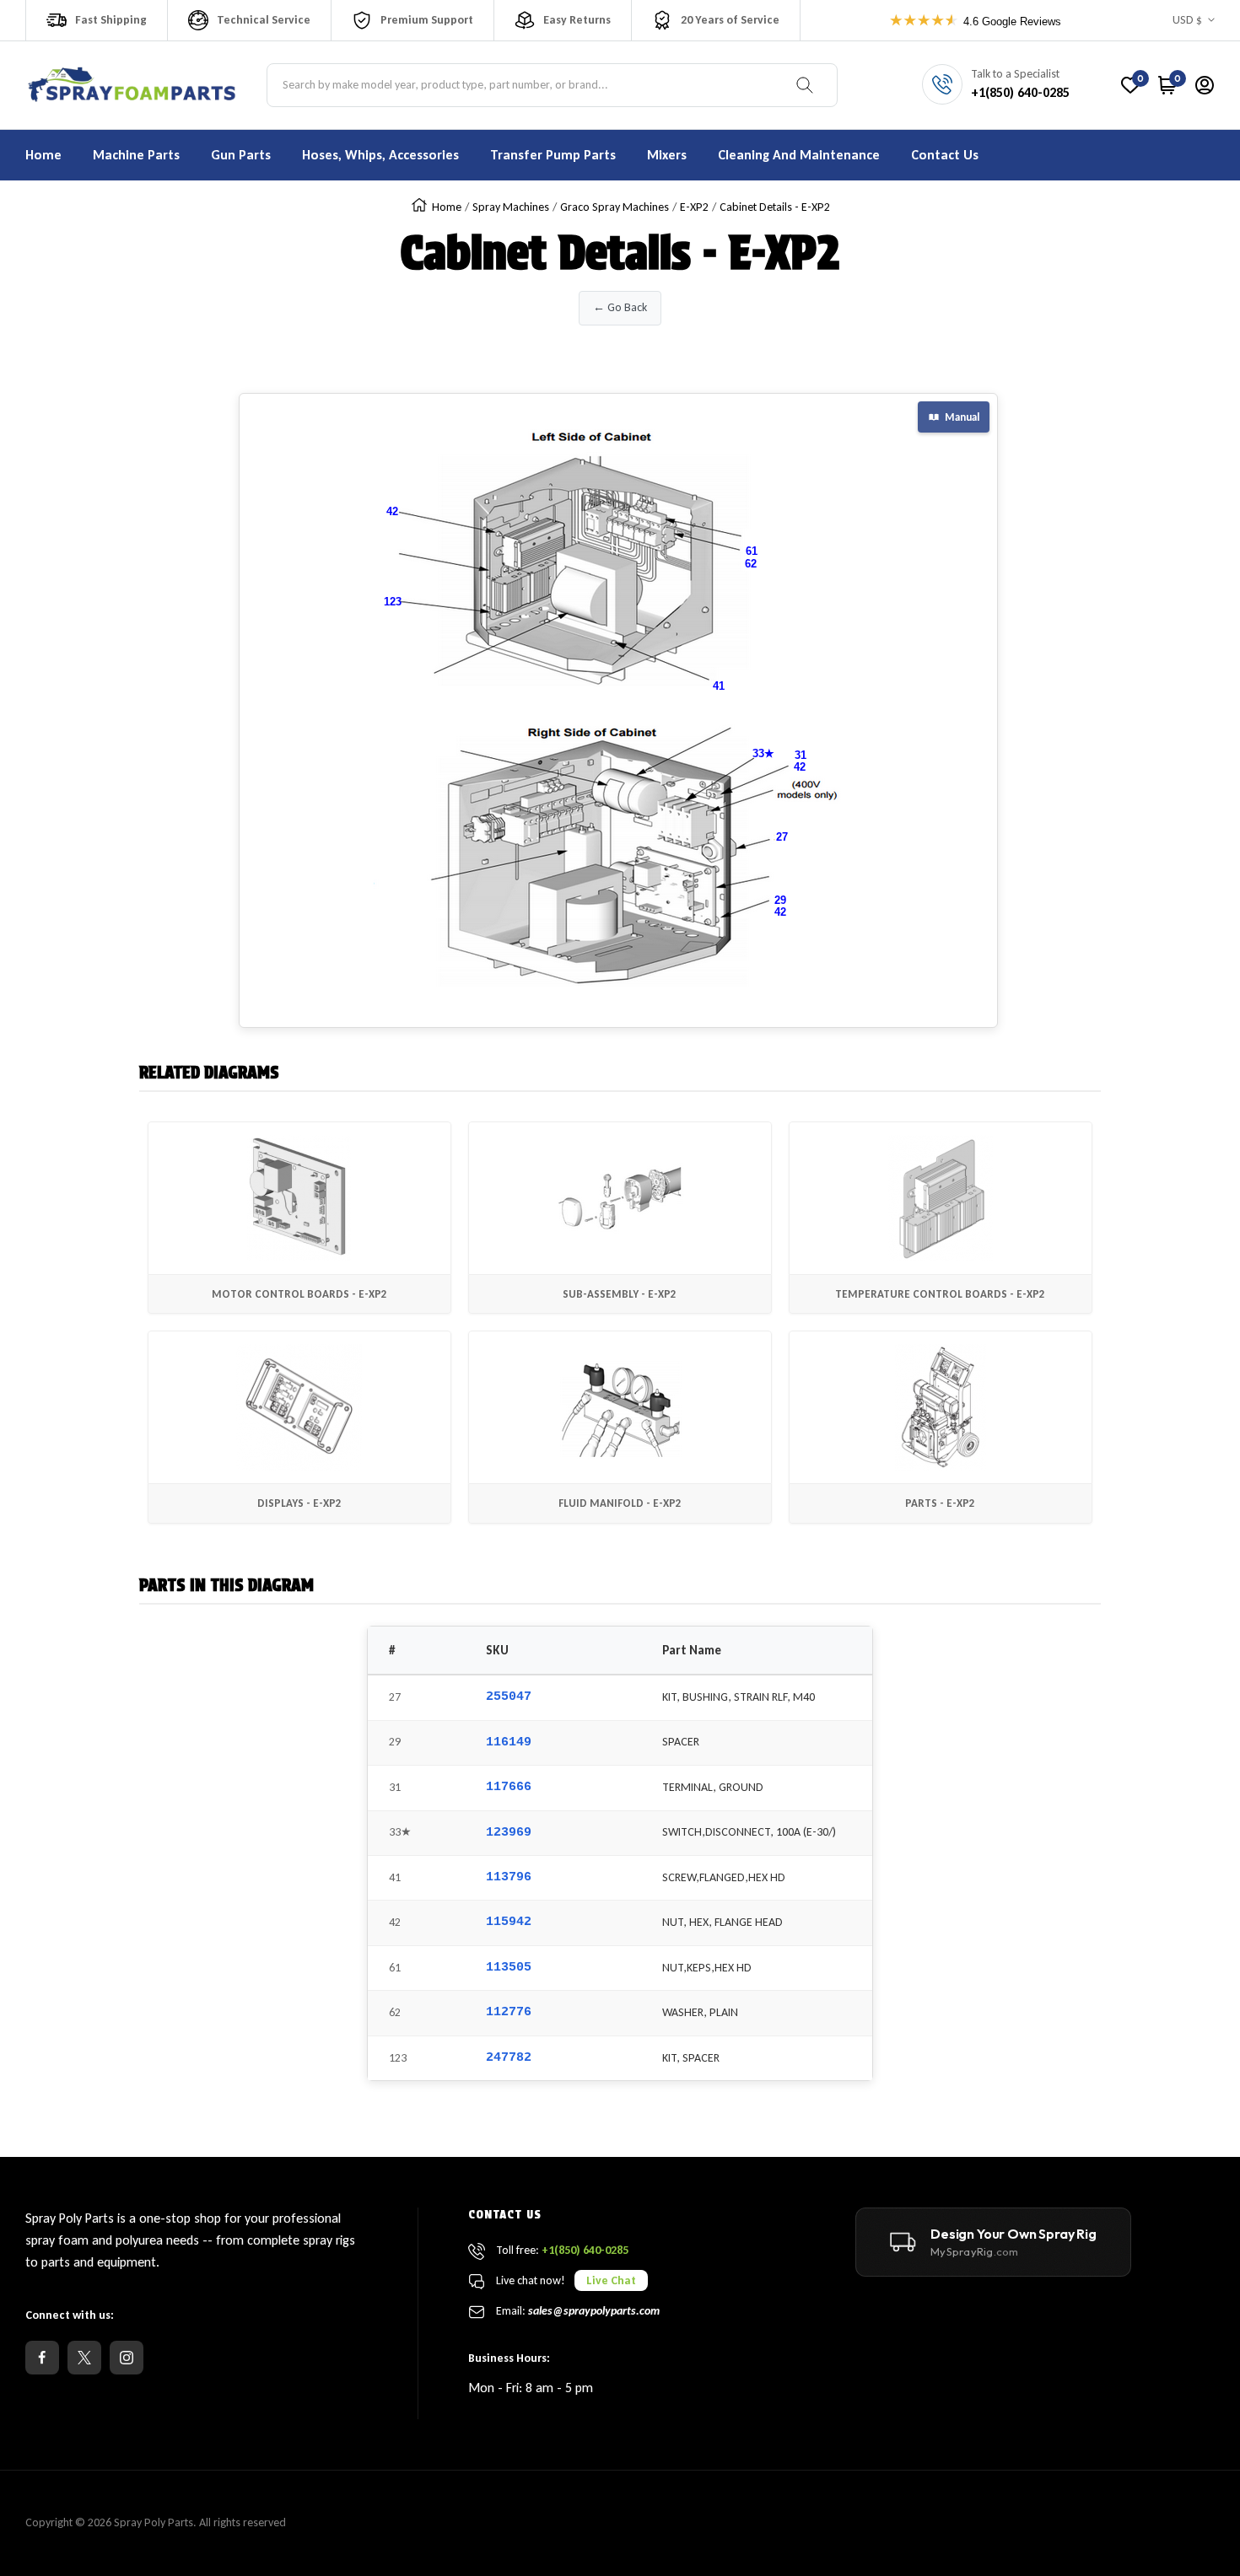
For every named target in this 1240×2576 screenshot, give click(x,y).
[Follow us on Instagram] (127, 2358)
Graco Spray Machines (615, 207)
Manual (962, 417)
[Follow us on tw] (84, 2358)
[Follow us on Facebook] (42, 2358)
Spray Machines (511, 207)
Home (447, 207)
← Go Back (620, 307)
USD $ (1187, 20)
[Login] (1205, 85)
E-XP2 (694, 207)
